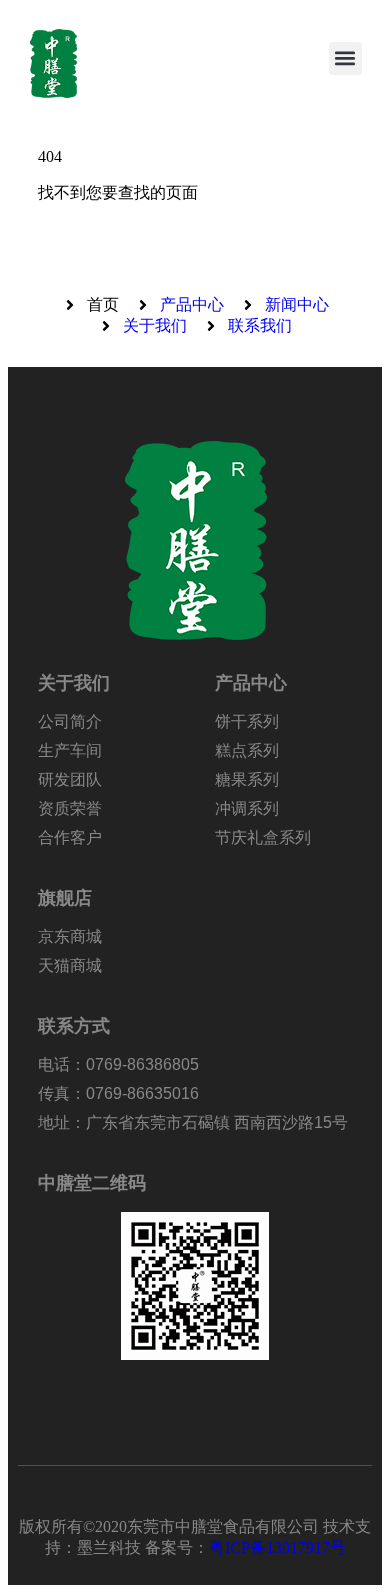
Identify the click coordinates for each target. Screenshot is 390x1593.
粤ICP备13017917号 (277, 1547)
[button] (345, 58)
